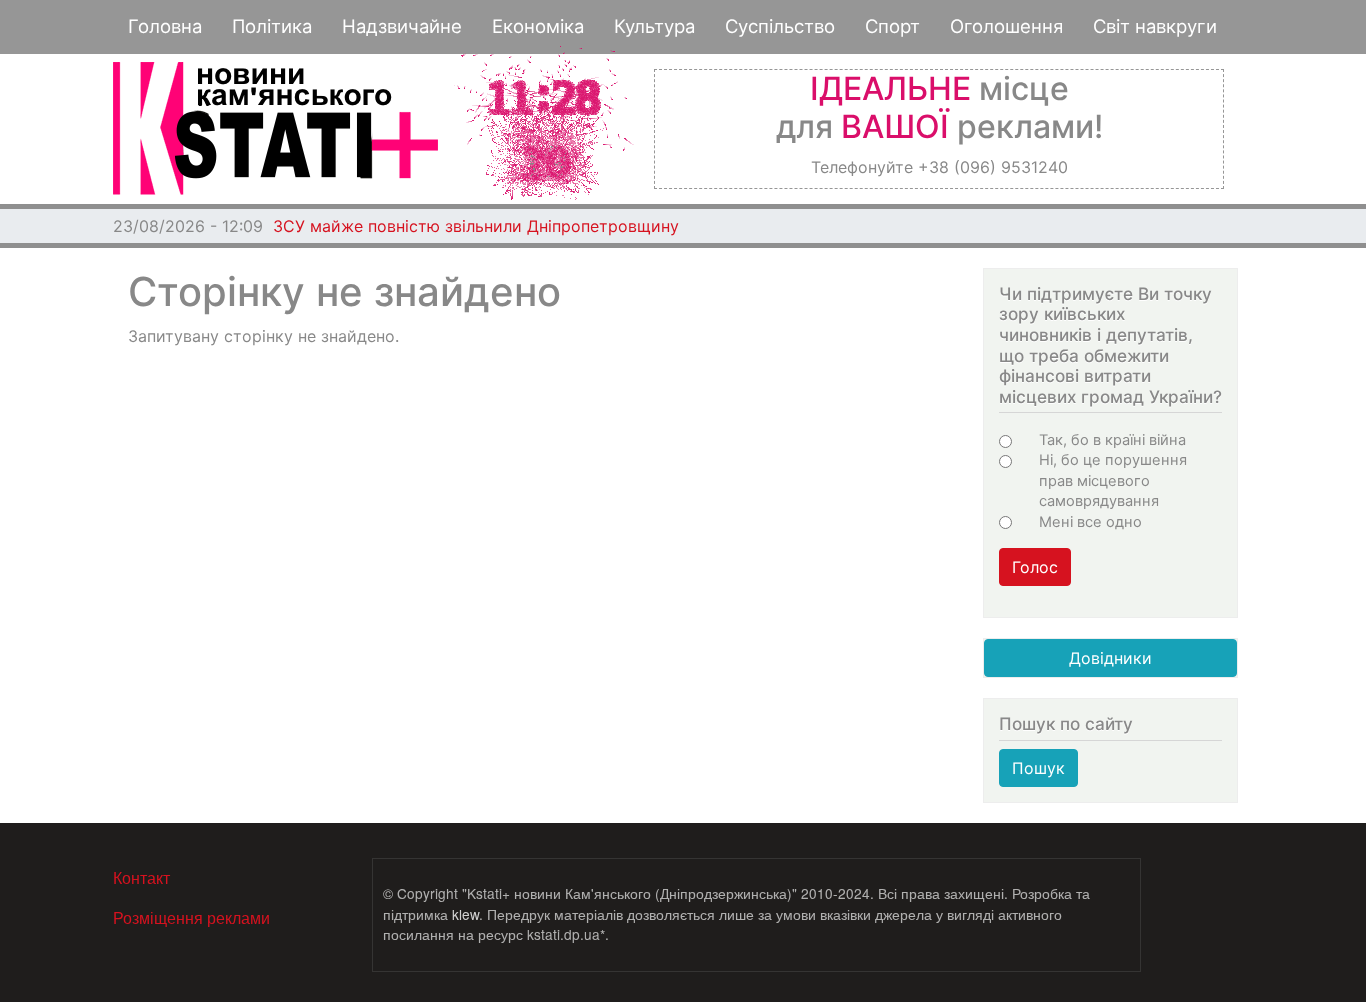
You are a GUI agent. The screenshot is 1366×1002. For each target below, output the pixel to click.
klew (465, 914)
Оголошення (1006, 26)
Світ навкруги (1155, 26)
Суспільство (780, 26)
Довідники (1110, 658)
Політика (272, 26)
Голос (1035, 567)
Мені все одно (1090, 522)
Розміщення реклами (191, 917)
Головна (165, 26)
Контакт (141, 877)
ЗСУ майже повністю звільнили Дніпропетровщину (476, 226)
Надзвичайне (402, 26)
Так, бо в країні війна (1112, 440)
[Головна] (275, 128)
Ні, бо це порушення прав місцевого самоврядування (1113, 480)
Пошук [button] (1038, 768)
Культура (654, 26)
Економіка (538, 26)
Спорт (892, 26)
